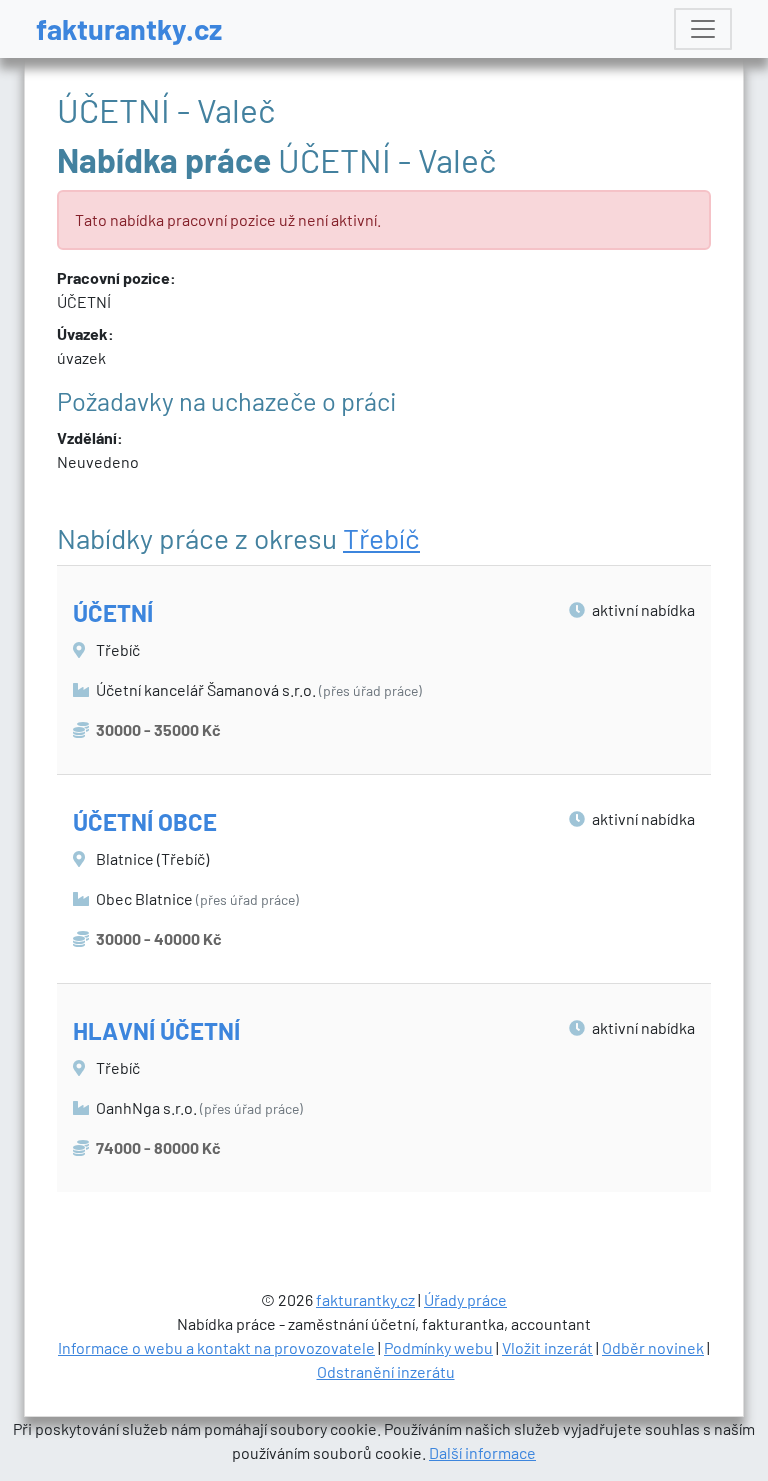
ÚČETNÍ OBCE (145, 821)
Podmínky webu (438, 1347)
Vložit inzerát (547, 1347)
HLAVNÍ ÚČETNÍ (156, 1030)
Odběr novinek (653, 1347)
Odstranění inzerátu (386, 1371)
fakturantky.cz (129, 28)
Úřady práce (465, 1299)
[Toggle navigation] (703, 29)
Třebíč (381, 538)
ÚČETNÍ (113, 612)
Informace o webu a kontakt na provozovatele (216, 1347)
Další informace (482, 1452)
